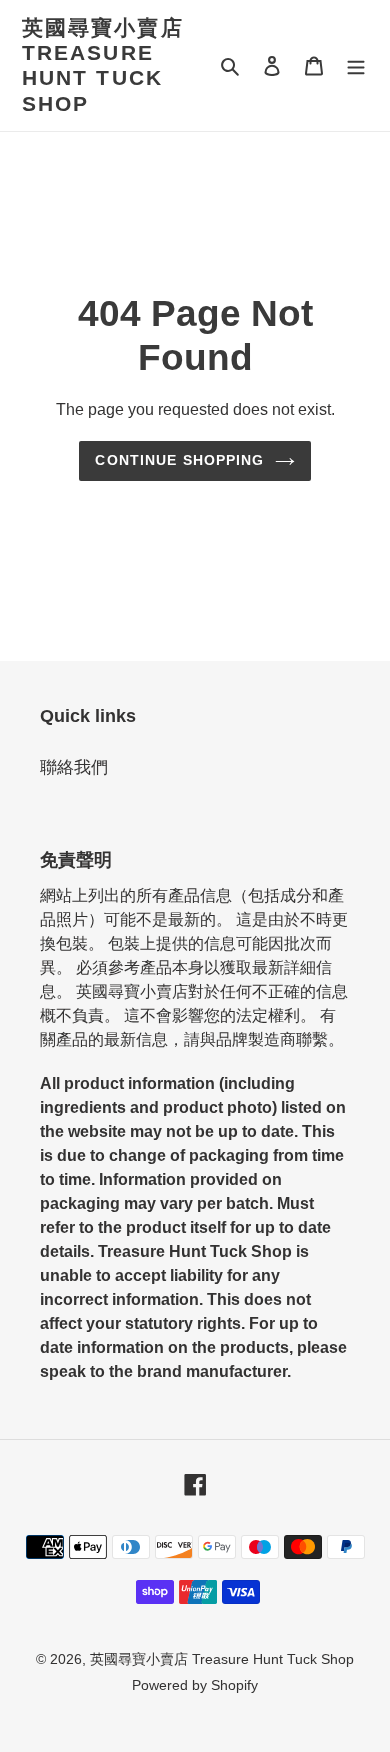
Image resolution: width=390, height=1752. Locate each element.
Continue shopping (179, 460)
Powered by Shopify (195, 1685)
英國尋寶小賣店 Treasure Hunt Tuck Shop (103, 65)
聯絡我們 (74, 767)
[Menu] (356, 66)
